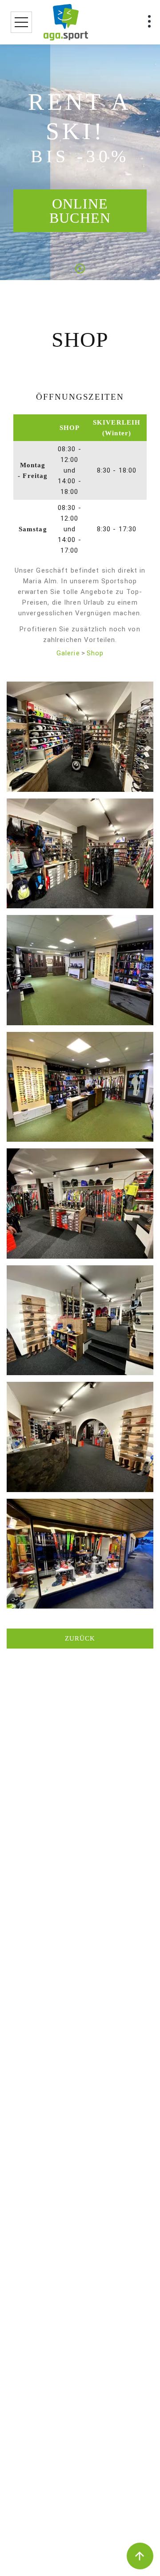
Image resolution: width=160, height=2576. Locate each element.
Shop (95, 653)
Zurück (80, 1638)
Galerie (68, 653)
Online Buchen (80, 211)
